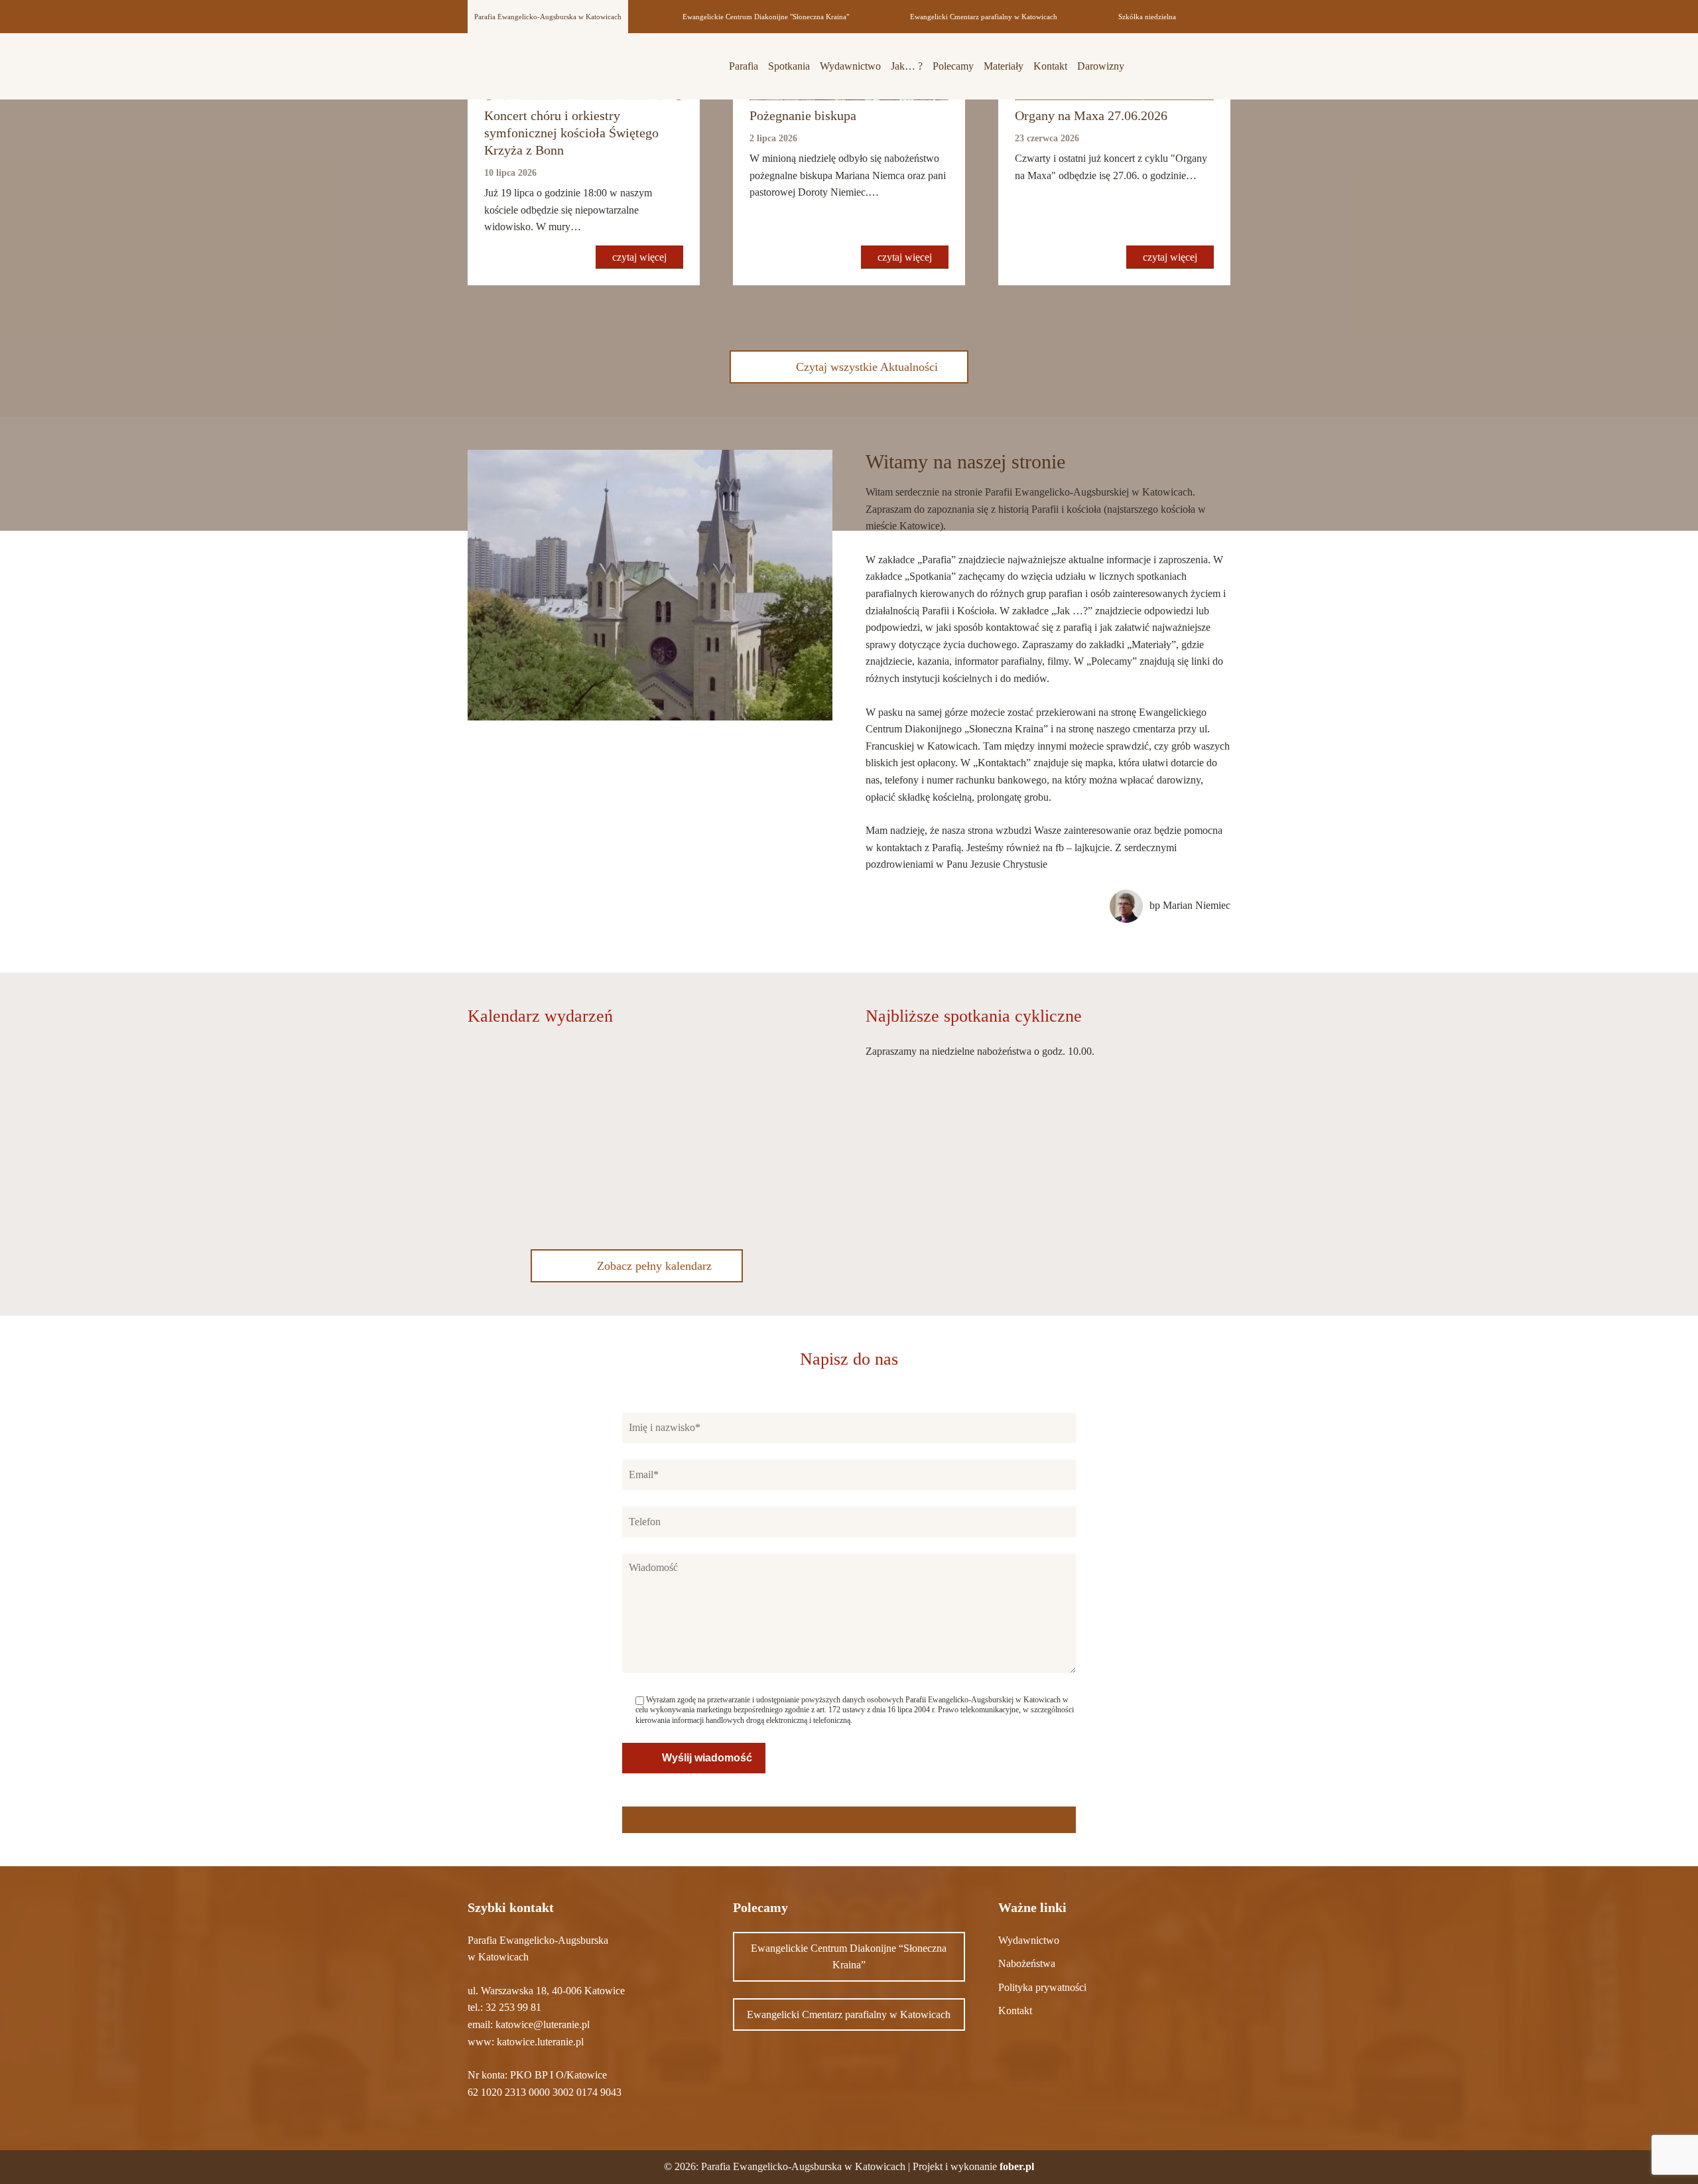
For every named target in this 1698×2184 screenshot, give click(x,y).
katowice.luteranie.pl (540, 2042)
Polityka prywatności (1042, 1987)
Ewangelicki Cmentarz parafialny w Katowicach (984, 17)
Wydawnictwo (850, 66)
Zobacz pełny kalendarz (654, 1266)
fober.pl (1017, 2166)
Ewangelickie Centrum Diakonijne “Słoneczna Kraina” (849, 1957)
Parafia (744, 66)
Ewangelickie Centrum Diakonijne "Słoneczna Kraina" (766, 17)
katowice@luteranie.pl (543, 2024)
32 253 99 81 (513, 2007)
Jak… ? (907, 66)
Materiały (1004, 66)
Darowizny (1101, 66)
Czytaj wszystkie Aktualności (867, 367)
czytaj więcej (639, 257)
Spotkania (789, 66)
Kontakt (1050, 66)
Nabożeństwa (1027, 1963)
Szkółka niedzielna (1147, 17)
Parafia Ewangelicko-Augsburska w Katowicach (548, 17)
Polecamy (953, 66)
